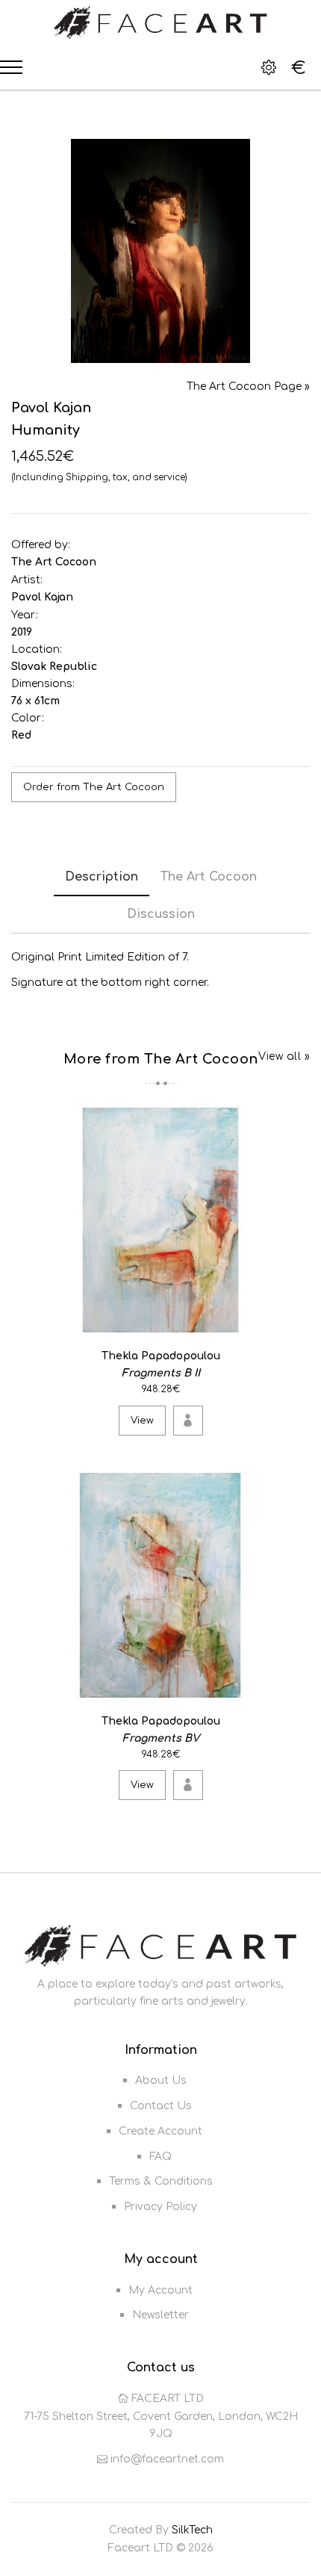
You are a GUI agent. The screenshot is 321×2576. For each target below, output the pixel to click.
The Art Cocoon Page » (248, 387)
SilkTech (192, 2530)
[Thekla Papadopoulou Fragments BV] (296, 1684)
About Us (161, 2080)
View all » (284, 1056)
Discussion (161, 914)
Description (102, 877)
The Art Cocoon (54, 562)
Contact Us (161, 2106)
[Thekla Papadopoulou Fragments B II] (296, 1319)
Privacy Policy (160, 2207)
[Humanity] (160, 251)
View (142, 1421)
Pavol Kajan (42, 597)
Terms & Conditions (161, 2181)
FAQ (160, 2157)
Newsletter (160, 2315)
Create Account (160, 2131)
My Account (160, 2290)
